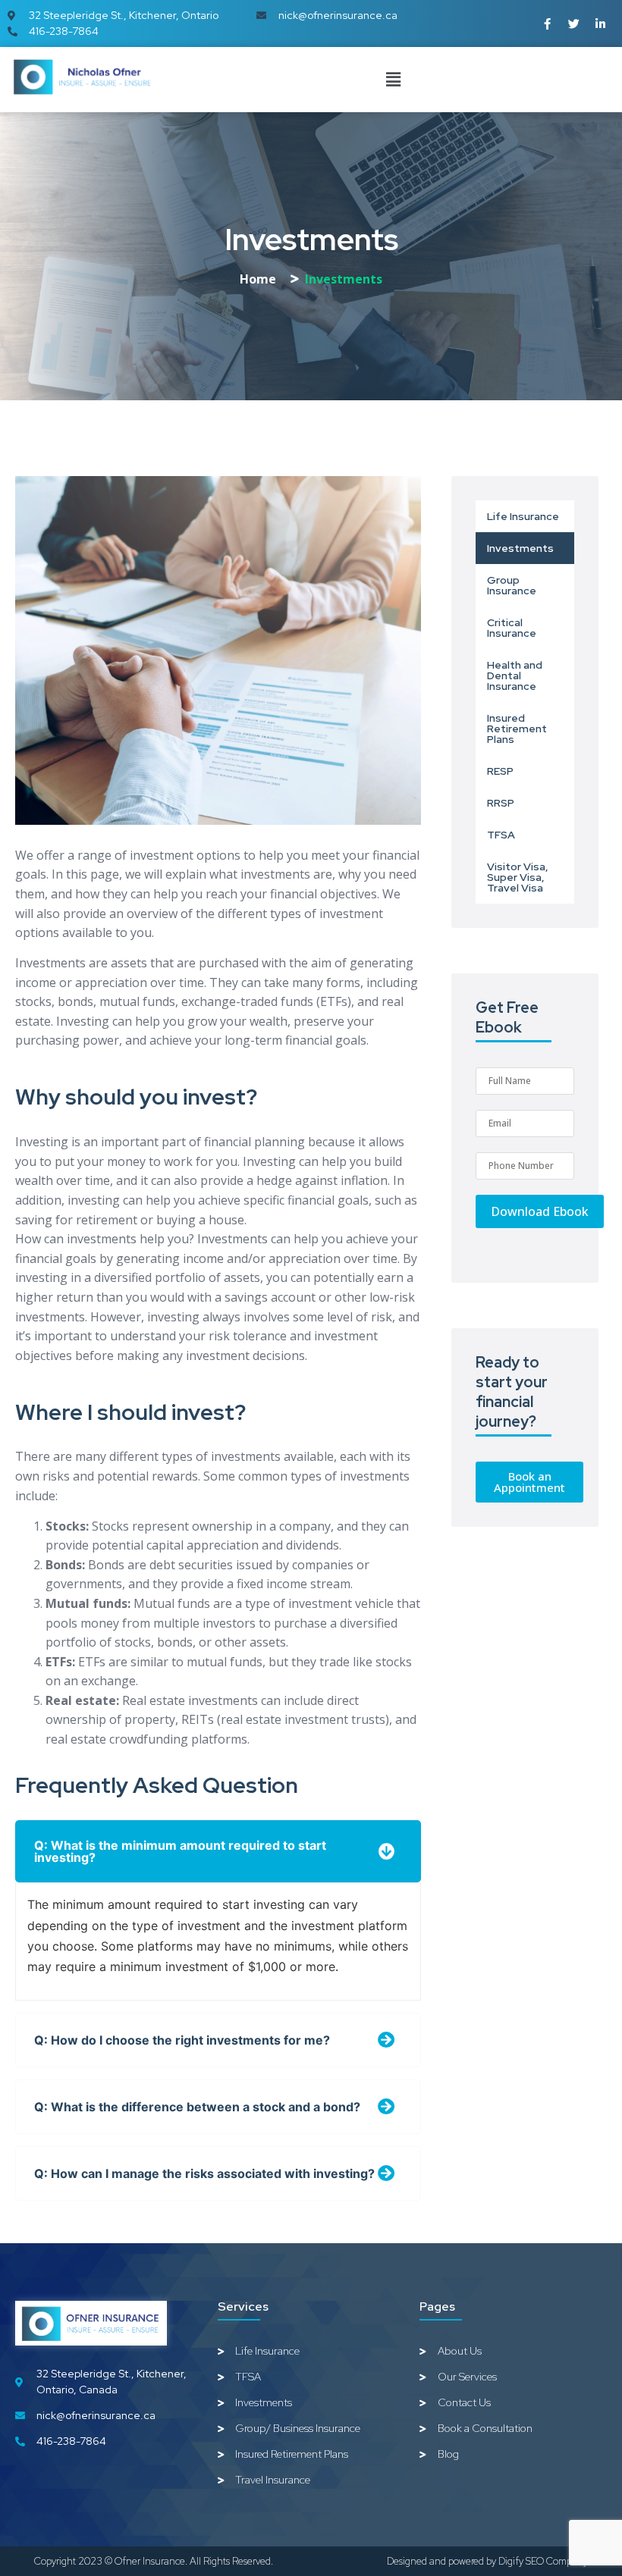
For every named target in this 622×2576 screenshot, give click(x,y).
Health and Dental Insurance (515, 675)
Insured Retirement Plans (517, 729)
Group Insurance (512, 585)
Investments (520, 548)
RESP (500, 771)
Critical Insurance (512, 628)
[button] (393, 79)
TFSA (501, 835)
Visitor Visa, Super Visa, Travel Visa (518, 877)
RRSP (501, 803)
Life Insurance (523, 516)
